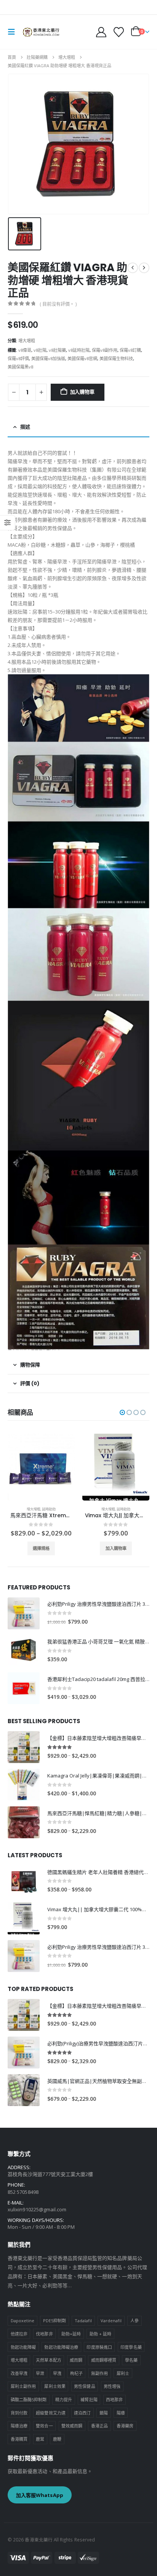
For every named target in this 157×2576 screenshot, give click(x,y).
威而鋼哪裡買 (104, 2360)
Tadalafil (83, 2321)
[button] (14, 32)
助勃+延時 (71, 2334)
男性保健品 (84, 2386)
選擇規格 (116, 1548)
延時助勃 (49, 1509)
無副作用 (99, 2373)
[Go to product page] (41, 1467)
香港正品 (99, 2426)
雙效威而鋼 (72, 2426)
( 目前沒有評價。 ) (58, 304)
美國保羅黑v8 (20, 367)
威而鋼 (76, 2360)
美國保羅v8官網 (82, 358)
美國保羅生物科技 (116, 358)
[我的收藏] (119, 32)
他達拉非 (19, 2334)
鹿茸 (40, 2439)
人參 (135, 2321)
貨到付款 (19, 2413)
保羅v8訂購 (130, 350)
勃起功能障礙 (23, 2347)
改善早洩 (19, 2373)
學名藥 (131, 2360)
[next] (144, 268)
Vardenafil (111, 2321)
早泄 (40, 2373)
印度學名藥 (131, 2347)
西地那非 (114, 2400)
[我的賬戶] (101, 32)
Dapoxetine (23, 2321)
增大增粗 (27, 341)
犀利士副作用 (23, 2386)
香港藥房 (125, 2426)
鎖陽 (104, 2413)
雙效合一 (44, 2426)
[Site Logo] (41, 32)
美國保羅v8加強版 (48, 358)
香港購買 (19, 2439)
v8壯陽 (40, 350)
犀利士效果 (55, 2386)
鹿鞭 (57, 2439)
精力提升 (64, 2400)
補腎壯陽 (89, 2400)
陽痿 (121, 2413)
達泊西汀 (82, 2413)
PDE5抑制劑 (54, 2321)
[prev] (133, 268)
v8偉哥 (25, 350)
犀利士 (123, 2373)
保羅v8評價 (18, 358)
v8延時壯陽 (79, 350)
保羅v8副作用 (105, 350)
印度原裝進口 (99, 2347)
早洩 (57, 2373)
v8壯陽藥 (57, 350)
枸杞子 (76, 2373)
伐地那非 (44, 2334)
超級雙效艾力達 (50, 2413)
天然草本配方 (48, 2360)
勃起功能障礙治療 (61, 2347)
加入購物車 (82, 392)
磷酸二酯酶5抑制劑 (29, 2400)
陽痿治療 (19, 2426)
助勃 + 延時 (100, 2334)
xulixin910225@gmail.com (37, 2209)
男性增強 (112, 2386)
